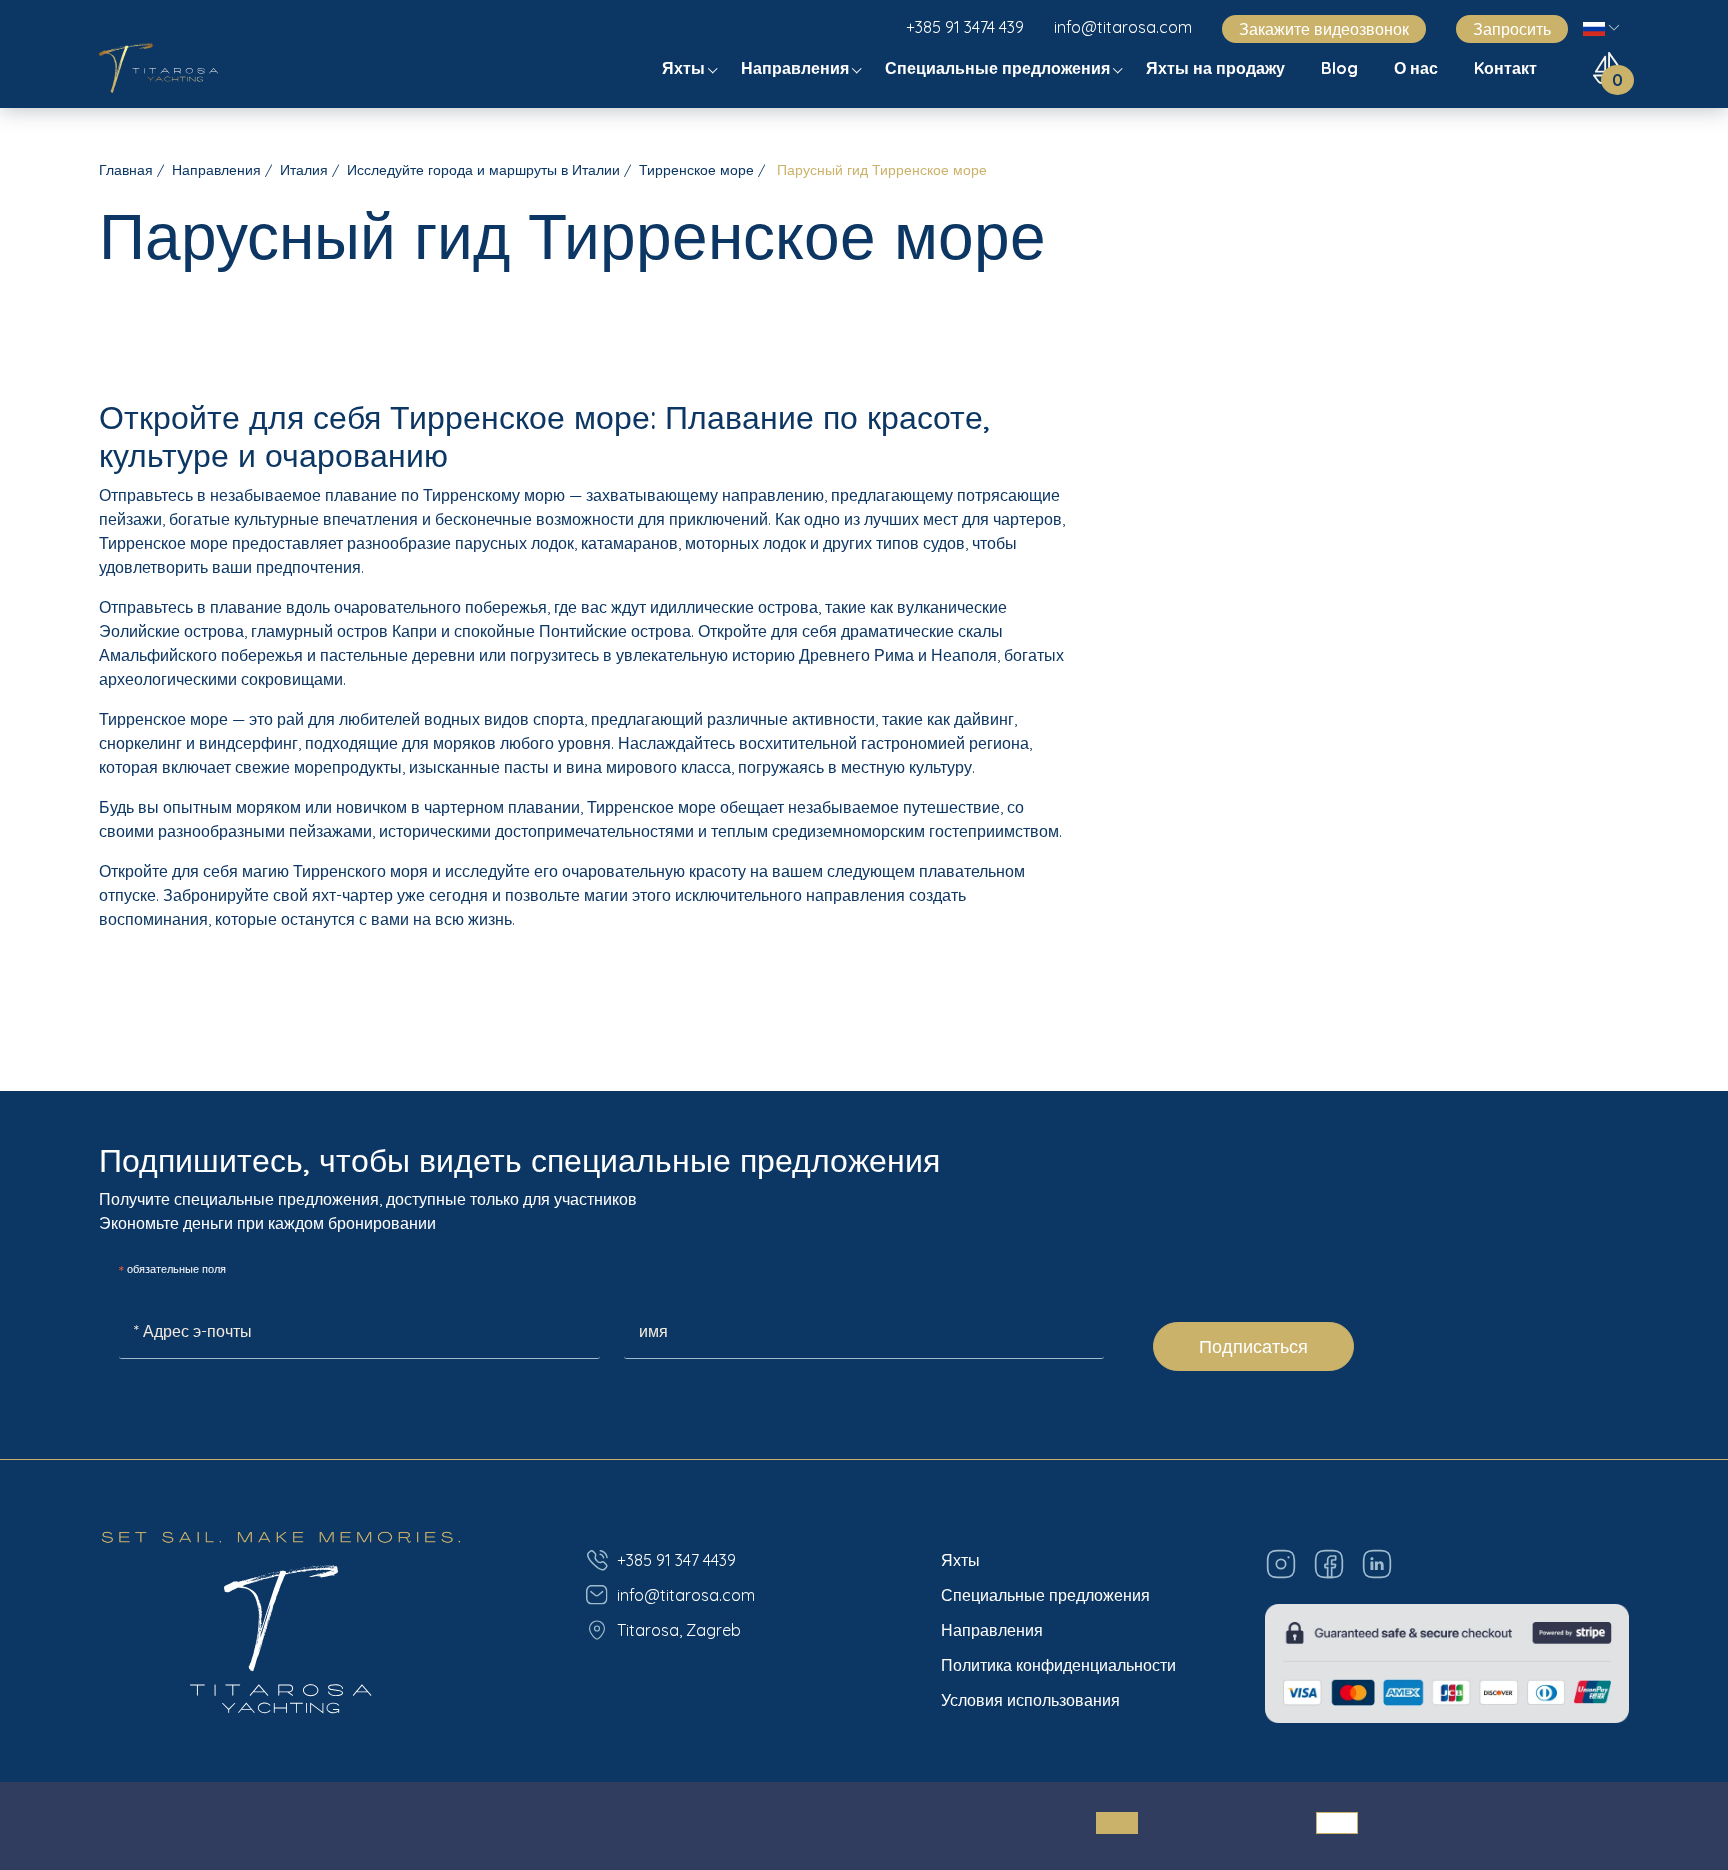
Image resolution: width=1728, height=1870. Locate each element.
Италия (304, 170)
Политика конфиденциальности (1058, 1665)
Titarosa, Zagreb (679, 1630)
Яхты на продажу (1217, 68)
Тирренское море (696, 170)
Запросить (1512, 29)
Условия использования (1030, 1700)
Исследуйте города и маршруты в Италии (483, 170)
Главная (126, 170)
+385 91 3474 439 (965, 27)
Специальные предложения (999, 68)
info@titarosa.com (1123, 27)
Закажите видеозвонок (1324, 29)
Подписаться (1253, 1346)
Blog (1341, 68)
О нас (1418, 68)
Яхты (685, 68)
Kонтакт (1507, 68)
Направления (797, 68)
